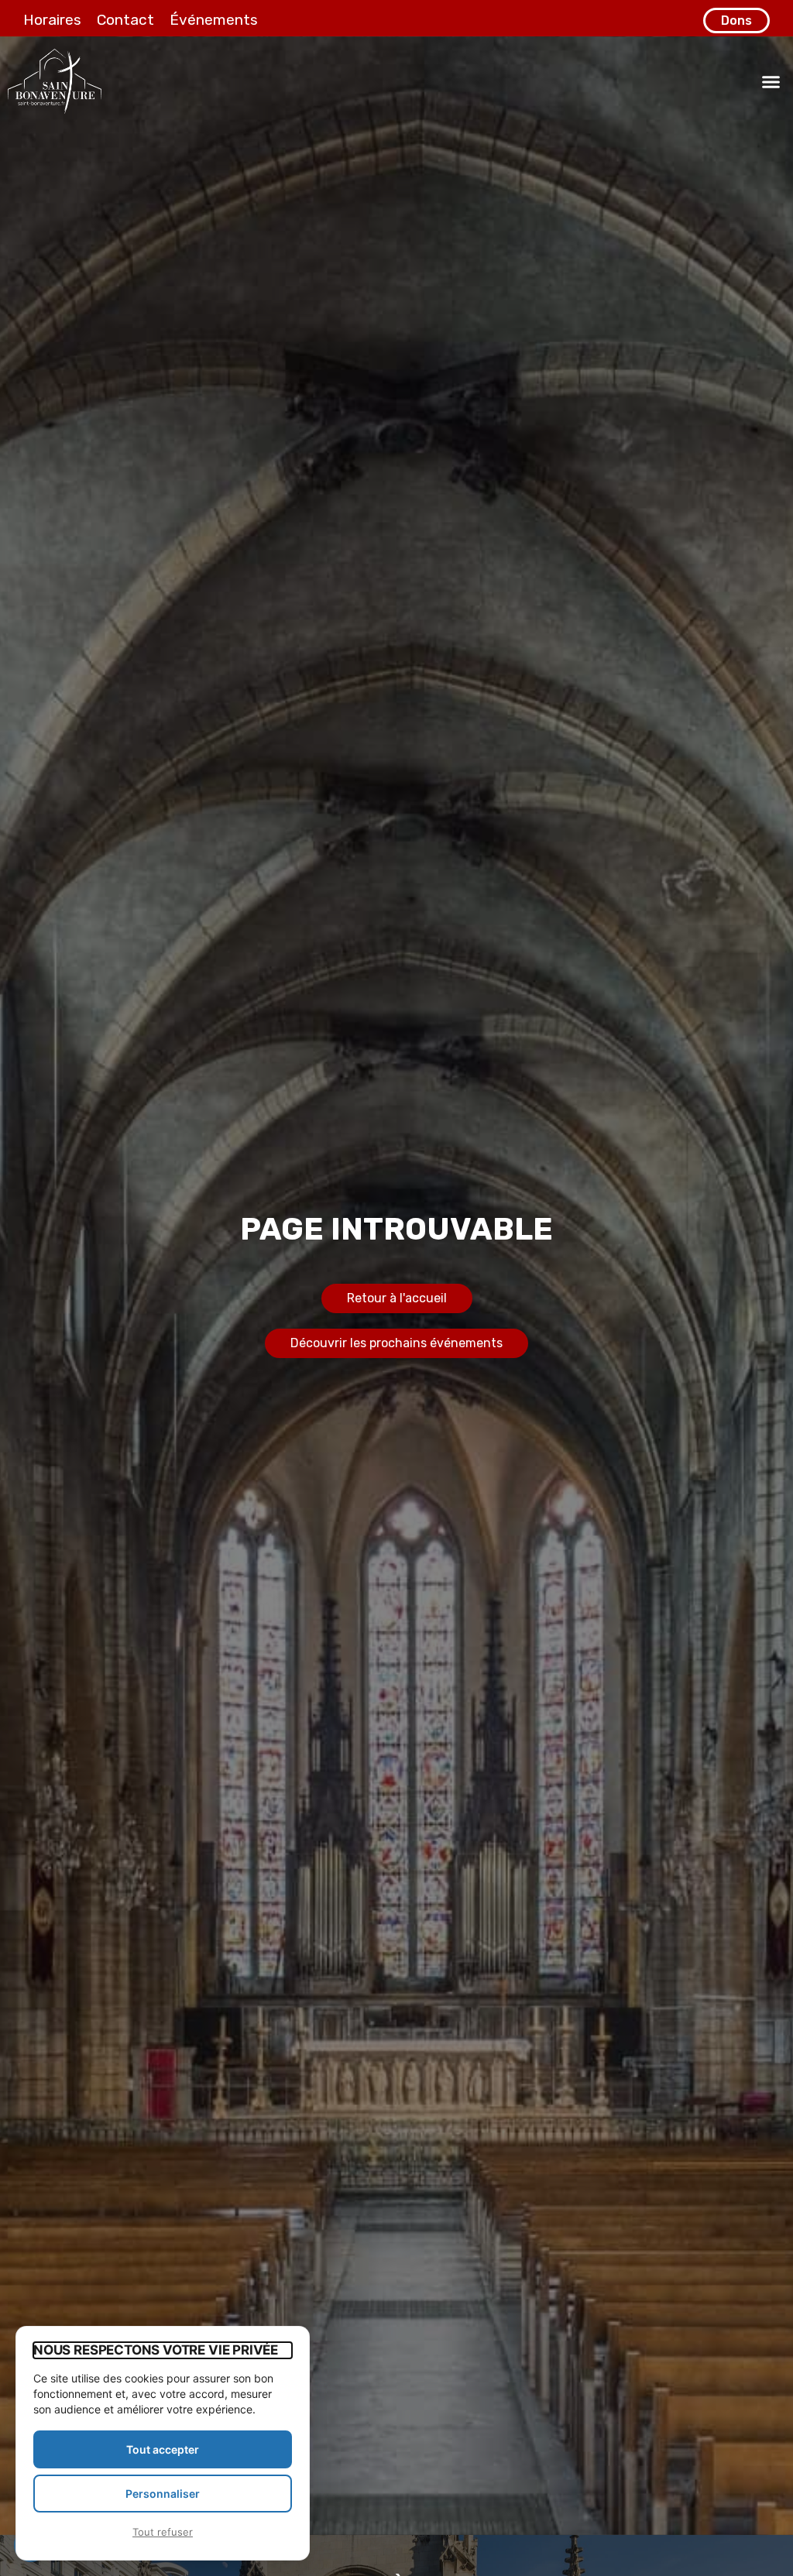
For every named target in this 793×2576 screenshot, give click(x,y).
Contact (125, 20)
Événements (214, 20)
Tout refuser (163, 2532)
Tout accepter (163, 2449)
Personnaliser (163, 2494)
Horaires (52, 20)
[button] (771, 81)
